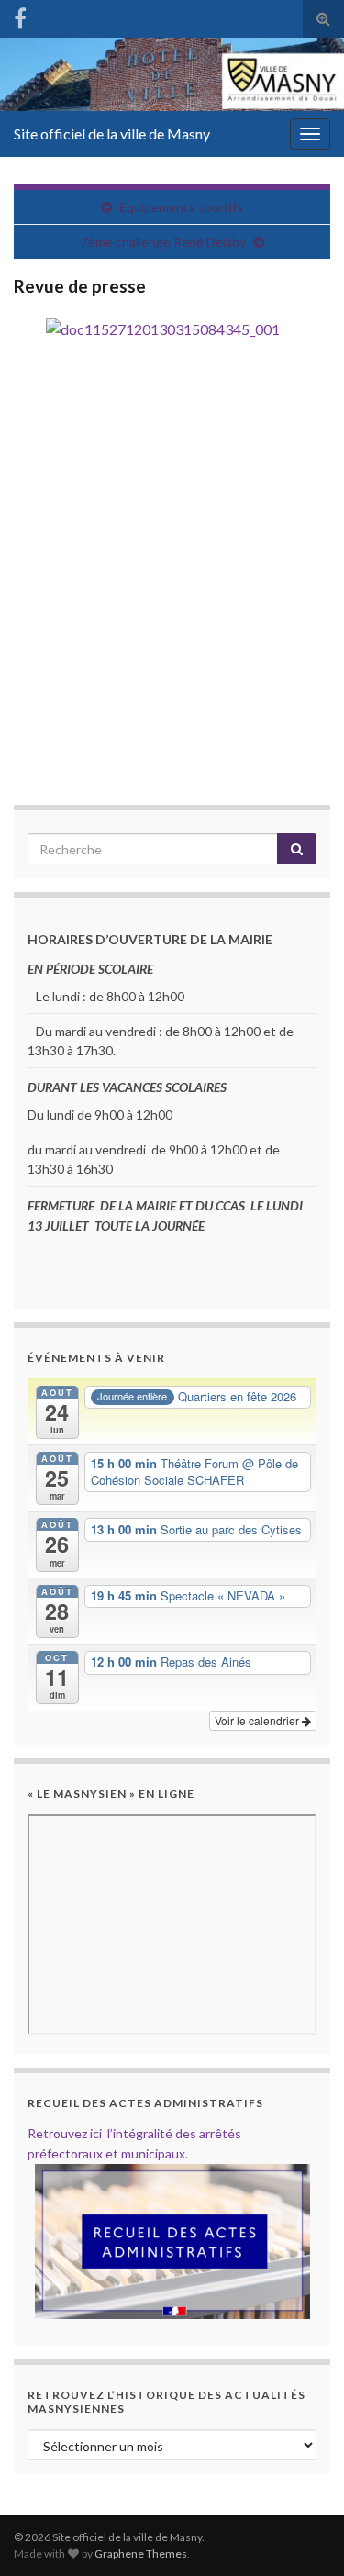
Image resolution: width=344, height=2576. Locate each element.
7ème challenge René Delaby (163, 242)
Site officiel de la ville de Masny (112, 134)
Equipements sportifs (181, 207)
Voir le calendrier (258, 1720)
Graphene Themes (141, 2554)
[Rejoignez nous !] (20, 15)
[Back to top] (303, 2535)
